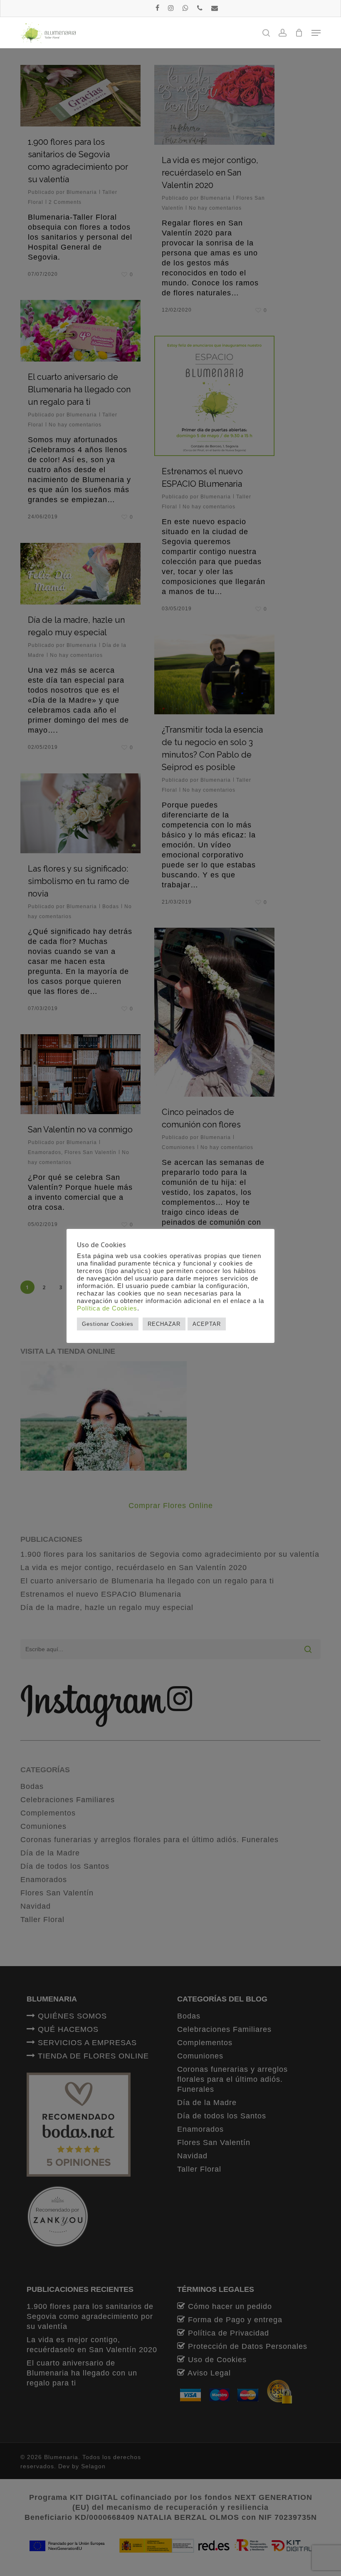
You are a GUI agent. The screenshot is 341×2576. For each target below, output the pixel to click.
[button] (316, 33)
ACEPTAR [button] (207, 1324)
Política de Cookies (107, 1308)
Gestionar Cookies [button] (108, 1324)
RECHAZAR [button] (164, 1324)
